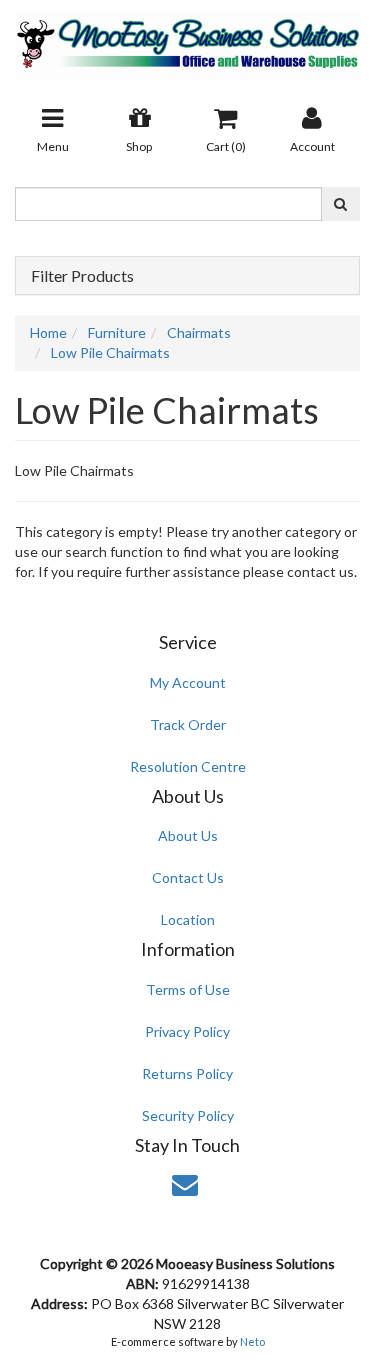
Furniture (117, 332)
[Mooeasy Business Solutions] (187, 37)
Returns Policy (187, 1073)
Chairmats (199, 332)
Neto (252, 1341)
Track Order (188, 724)
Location (188, 919)
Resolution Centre (188, 766)
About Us (188, 835)
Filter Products (82, 276)
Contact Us (188, 877)
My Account (188, 682)
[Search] (340, 204)
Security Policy (188, 1115)
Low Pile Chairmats (110, 352)
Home (48, 332)
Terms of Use (188, 989)
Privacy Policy (187, 1031)
